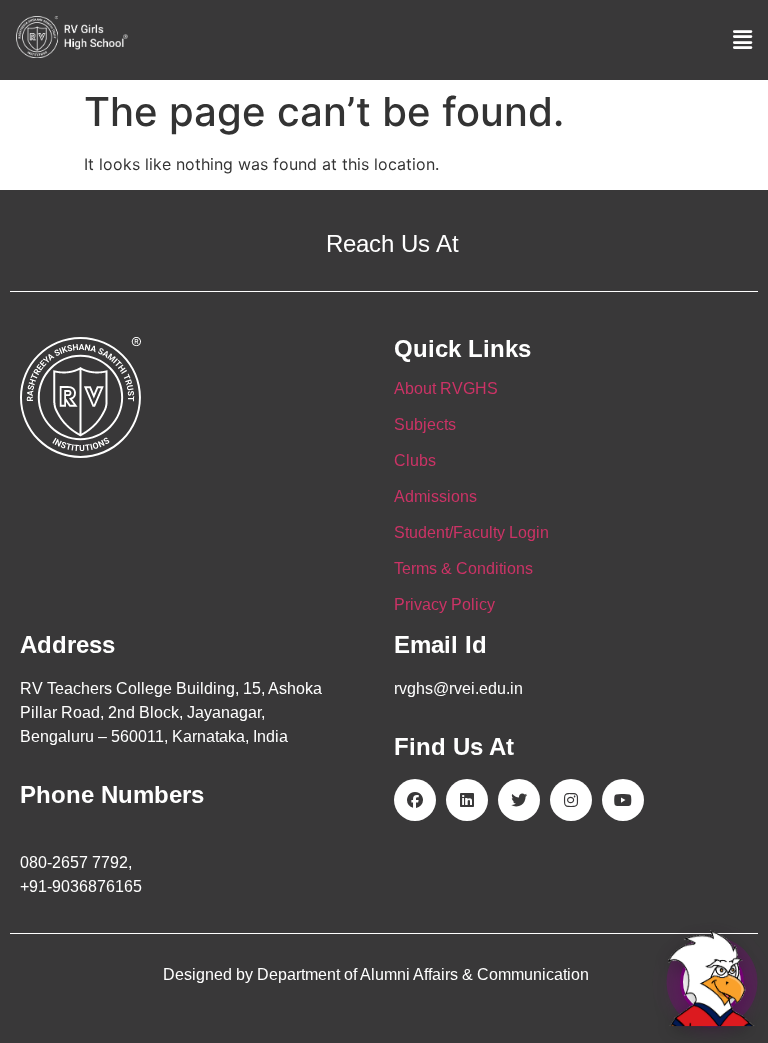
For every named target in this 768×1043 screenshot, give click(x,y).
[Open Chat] (712, 982)
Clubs (415, 460)
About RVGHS (446, 388)
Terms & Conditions (463, 568)
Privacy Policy (444, 604)
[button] (743, 39)
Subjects (425, 424)
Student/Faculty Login (471, 532)
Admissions (435, 496)
